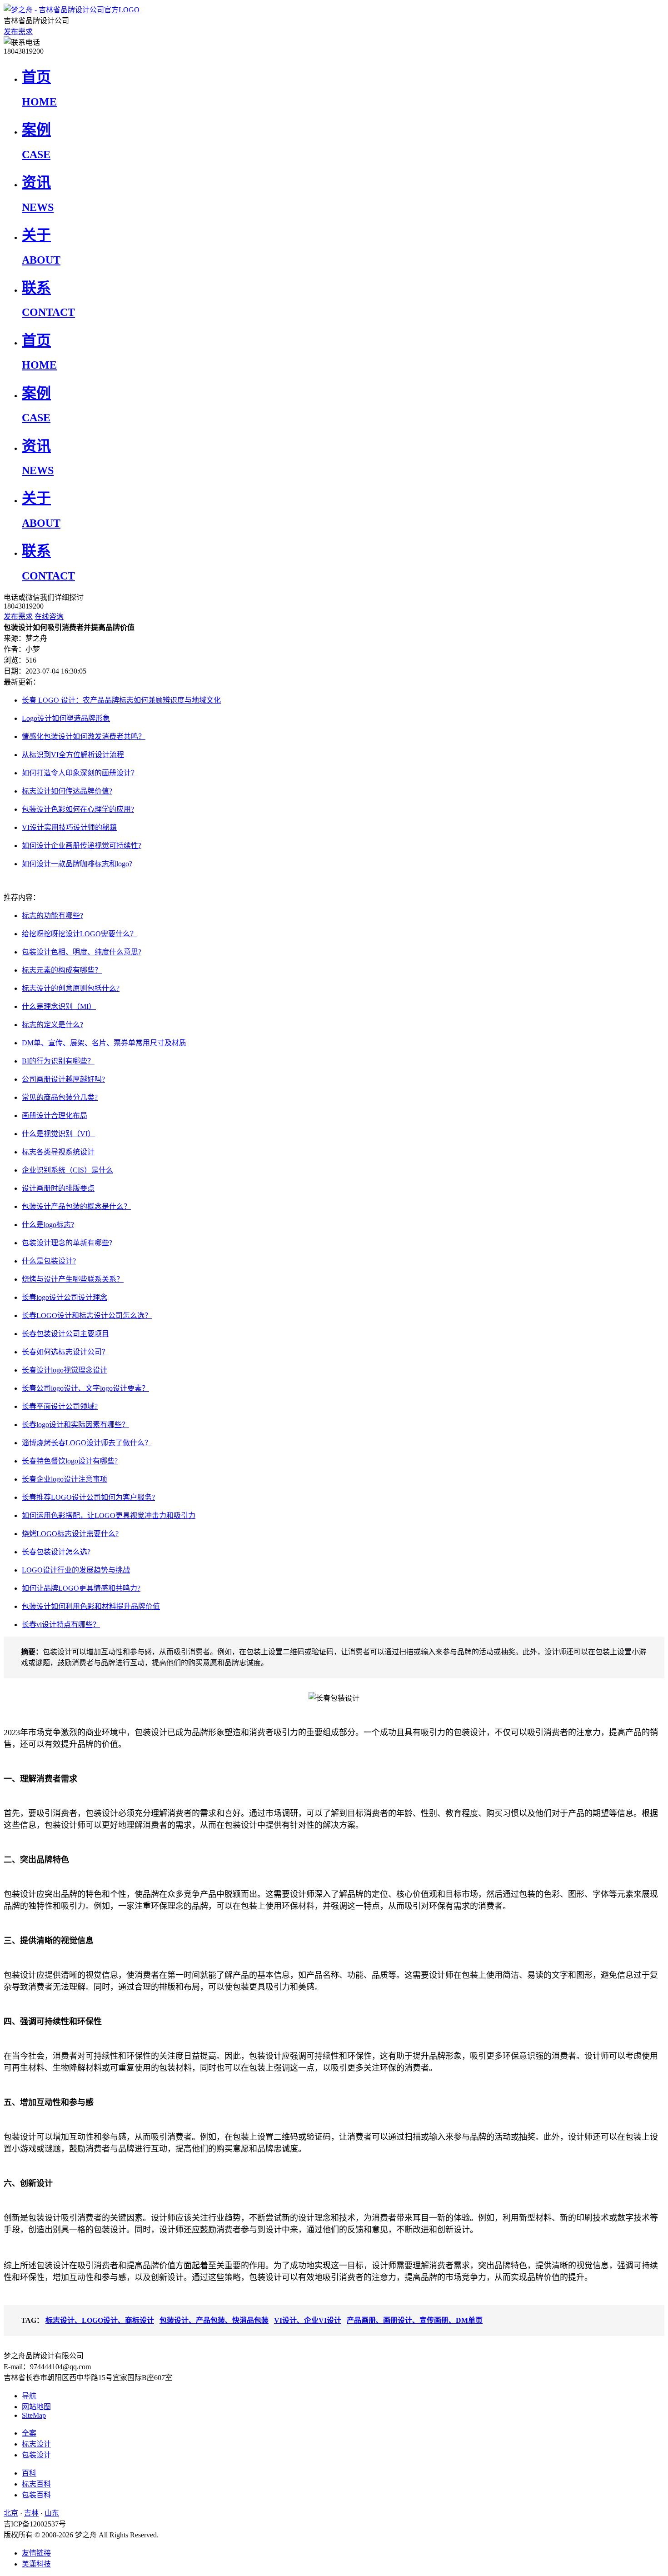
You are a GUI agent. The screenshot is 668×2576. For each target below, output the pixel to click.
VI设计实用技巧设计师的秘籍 (69, 827)
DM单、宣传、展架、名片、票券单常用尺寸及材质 (104, 1043)
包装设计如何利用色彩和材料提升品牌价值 (91, 1606)
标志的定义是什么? (52, 1025)
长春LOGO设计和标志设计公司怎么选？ (87, 1315)
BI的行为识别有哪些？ (58, 1061)
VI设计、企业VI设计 (308, 2320)
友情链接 (36, 2553)
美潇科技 (36, 2564)
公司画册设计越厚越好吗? (63, 1079)
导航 (29, 2396)
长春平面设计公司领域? (60, 1406)
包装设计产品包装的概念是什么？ (76, 1206)
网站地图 (36, 2407)
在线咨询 (49, 617)
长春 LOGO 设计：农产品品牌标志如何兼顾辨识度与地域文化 (121, 700)
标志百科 (36, 2484)
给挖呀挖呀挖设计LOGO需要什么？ (80, 934)
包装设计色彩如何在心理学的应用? (78, 809)
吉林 (31, 2513)
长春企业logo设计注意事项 (65, 1479)
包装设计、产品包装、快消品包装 (214, 2320)
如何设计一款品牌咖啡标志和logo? (77, 864)
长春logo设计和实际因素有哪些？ (75, 1425)
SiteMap (34, 2415)
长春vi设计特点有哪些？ (61, 1625)
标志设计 (36, 2444)
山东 (52, 2513)
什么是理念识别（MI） (59, 1006)
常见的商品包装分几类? (60, 1097)
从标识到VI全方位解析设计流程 (73, 755)
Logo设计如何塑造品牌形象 (66, 718)
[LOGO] (72, 10)
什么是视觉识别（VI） (58, 1134)
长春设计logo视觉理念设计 (65, 1370)
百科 (29, 2473)
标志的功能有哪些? (52, 916)
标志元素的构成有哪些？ (62, 970)
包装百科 (36, 2495)
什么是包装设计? (49, 1261)
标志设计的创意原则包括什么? (71, 988)
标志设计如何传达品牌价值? (67, 791)
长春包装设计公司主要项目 (65, 1334)
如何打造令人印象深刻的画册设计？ (80, 773)
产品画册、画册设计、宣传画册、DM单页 (415, 2320)
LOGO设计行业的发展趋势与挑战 (76, 1570)
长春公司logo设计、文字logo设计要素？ (85, 1388)
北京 (11, 2513)
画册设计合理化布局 (55, 1116)
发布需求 (18, 32)
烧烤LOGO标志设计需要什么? (70, 1534)
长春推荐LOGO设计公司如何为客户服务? (88, 1497)
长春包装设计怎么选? (56, 1552)
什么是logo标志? (48, 1225)
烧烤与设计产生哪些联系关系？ (73, 1279)
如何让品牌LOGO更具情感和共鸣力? (81, 1588)
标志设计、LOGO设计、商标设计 (100, 2320)
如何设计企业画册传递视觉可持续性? (82, 846)
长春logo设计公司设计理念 (65, 1297)
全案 (29, 2433)
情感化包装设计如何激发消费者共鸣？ (84, 736)
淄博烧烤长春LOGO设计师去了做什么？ (87, 1443)
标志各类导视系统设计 (58, 1152)
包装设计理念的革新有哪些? (67, 1243)
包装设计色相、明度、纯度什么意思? (82, 952)
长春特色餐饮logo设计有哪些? (70, 1461)
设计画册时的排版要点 (58, 1188)
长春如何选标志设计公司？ (65, 1352)
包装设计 (36, 2455)
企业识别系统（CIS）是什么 (67, 1170)
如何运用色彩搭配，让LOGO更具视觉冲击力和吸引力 (109, 1515)
